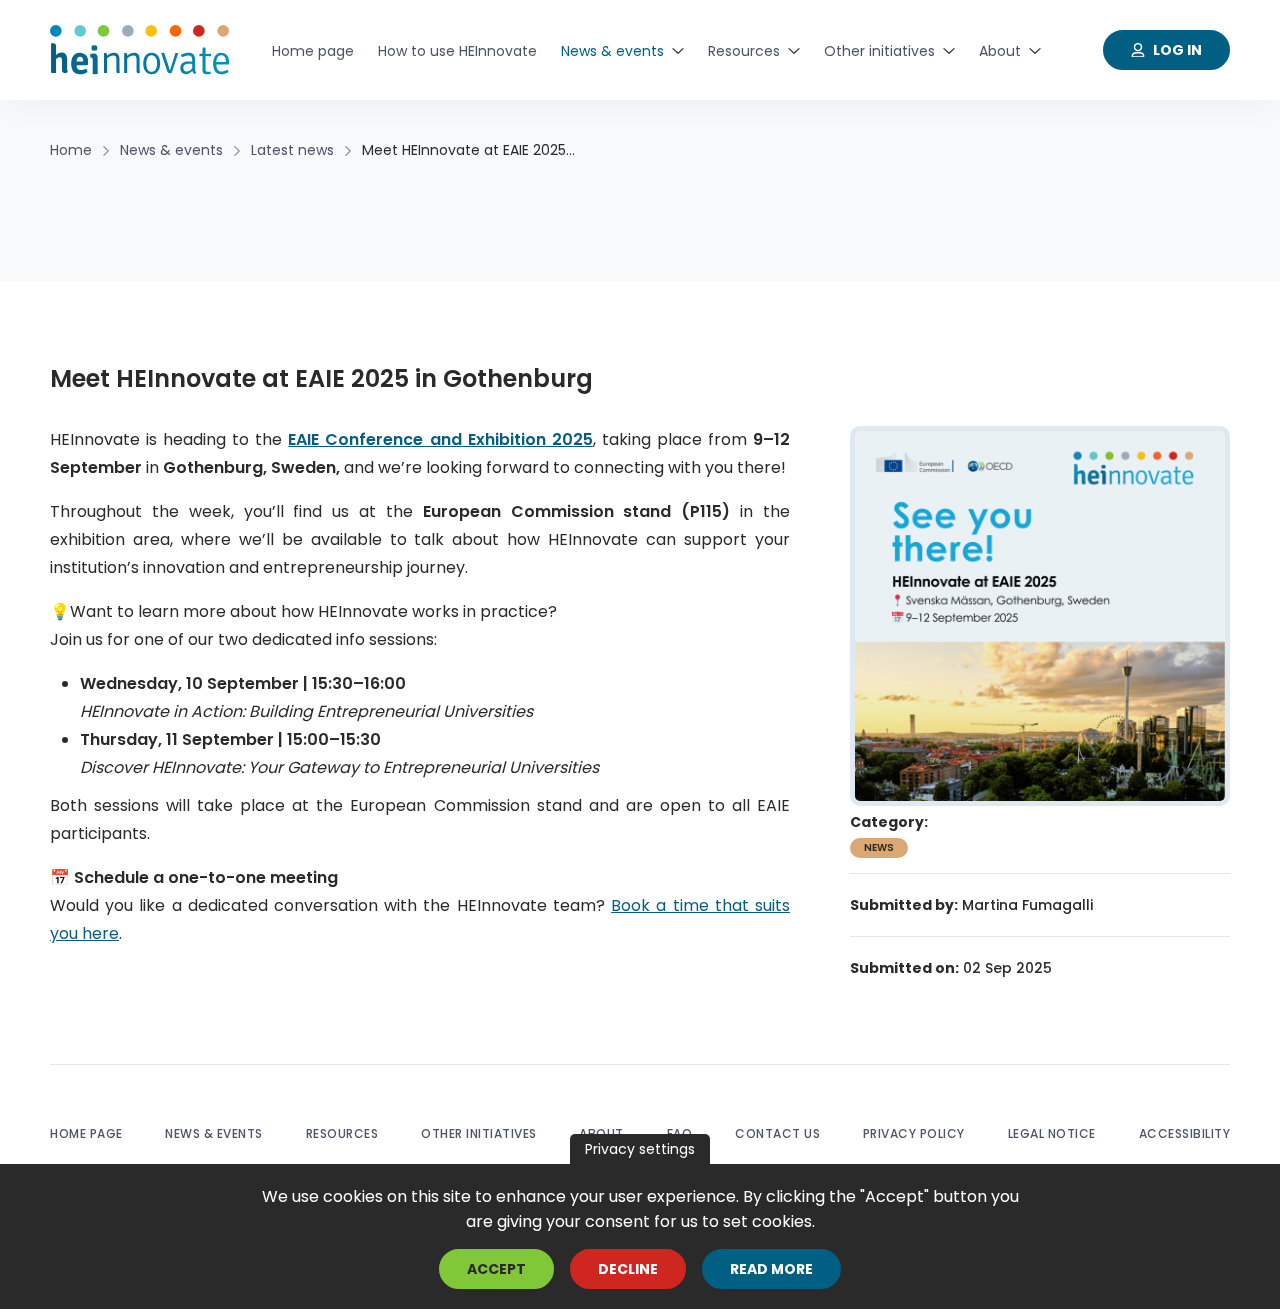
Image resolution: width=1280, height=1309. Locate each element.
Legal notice (1052, 1133)
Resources (342, 1133)
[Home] (140, 50)
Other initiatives (479, 1133)
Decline (628, 1269)
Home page (86, 1133)
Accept (496, 1269)
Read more (771, 1269)
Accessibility (1185, 1133)
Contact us (777, 1133)
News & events (214, 1133)
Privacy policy (914, 1133)
